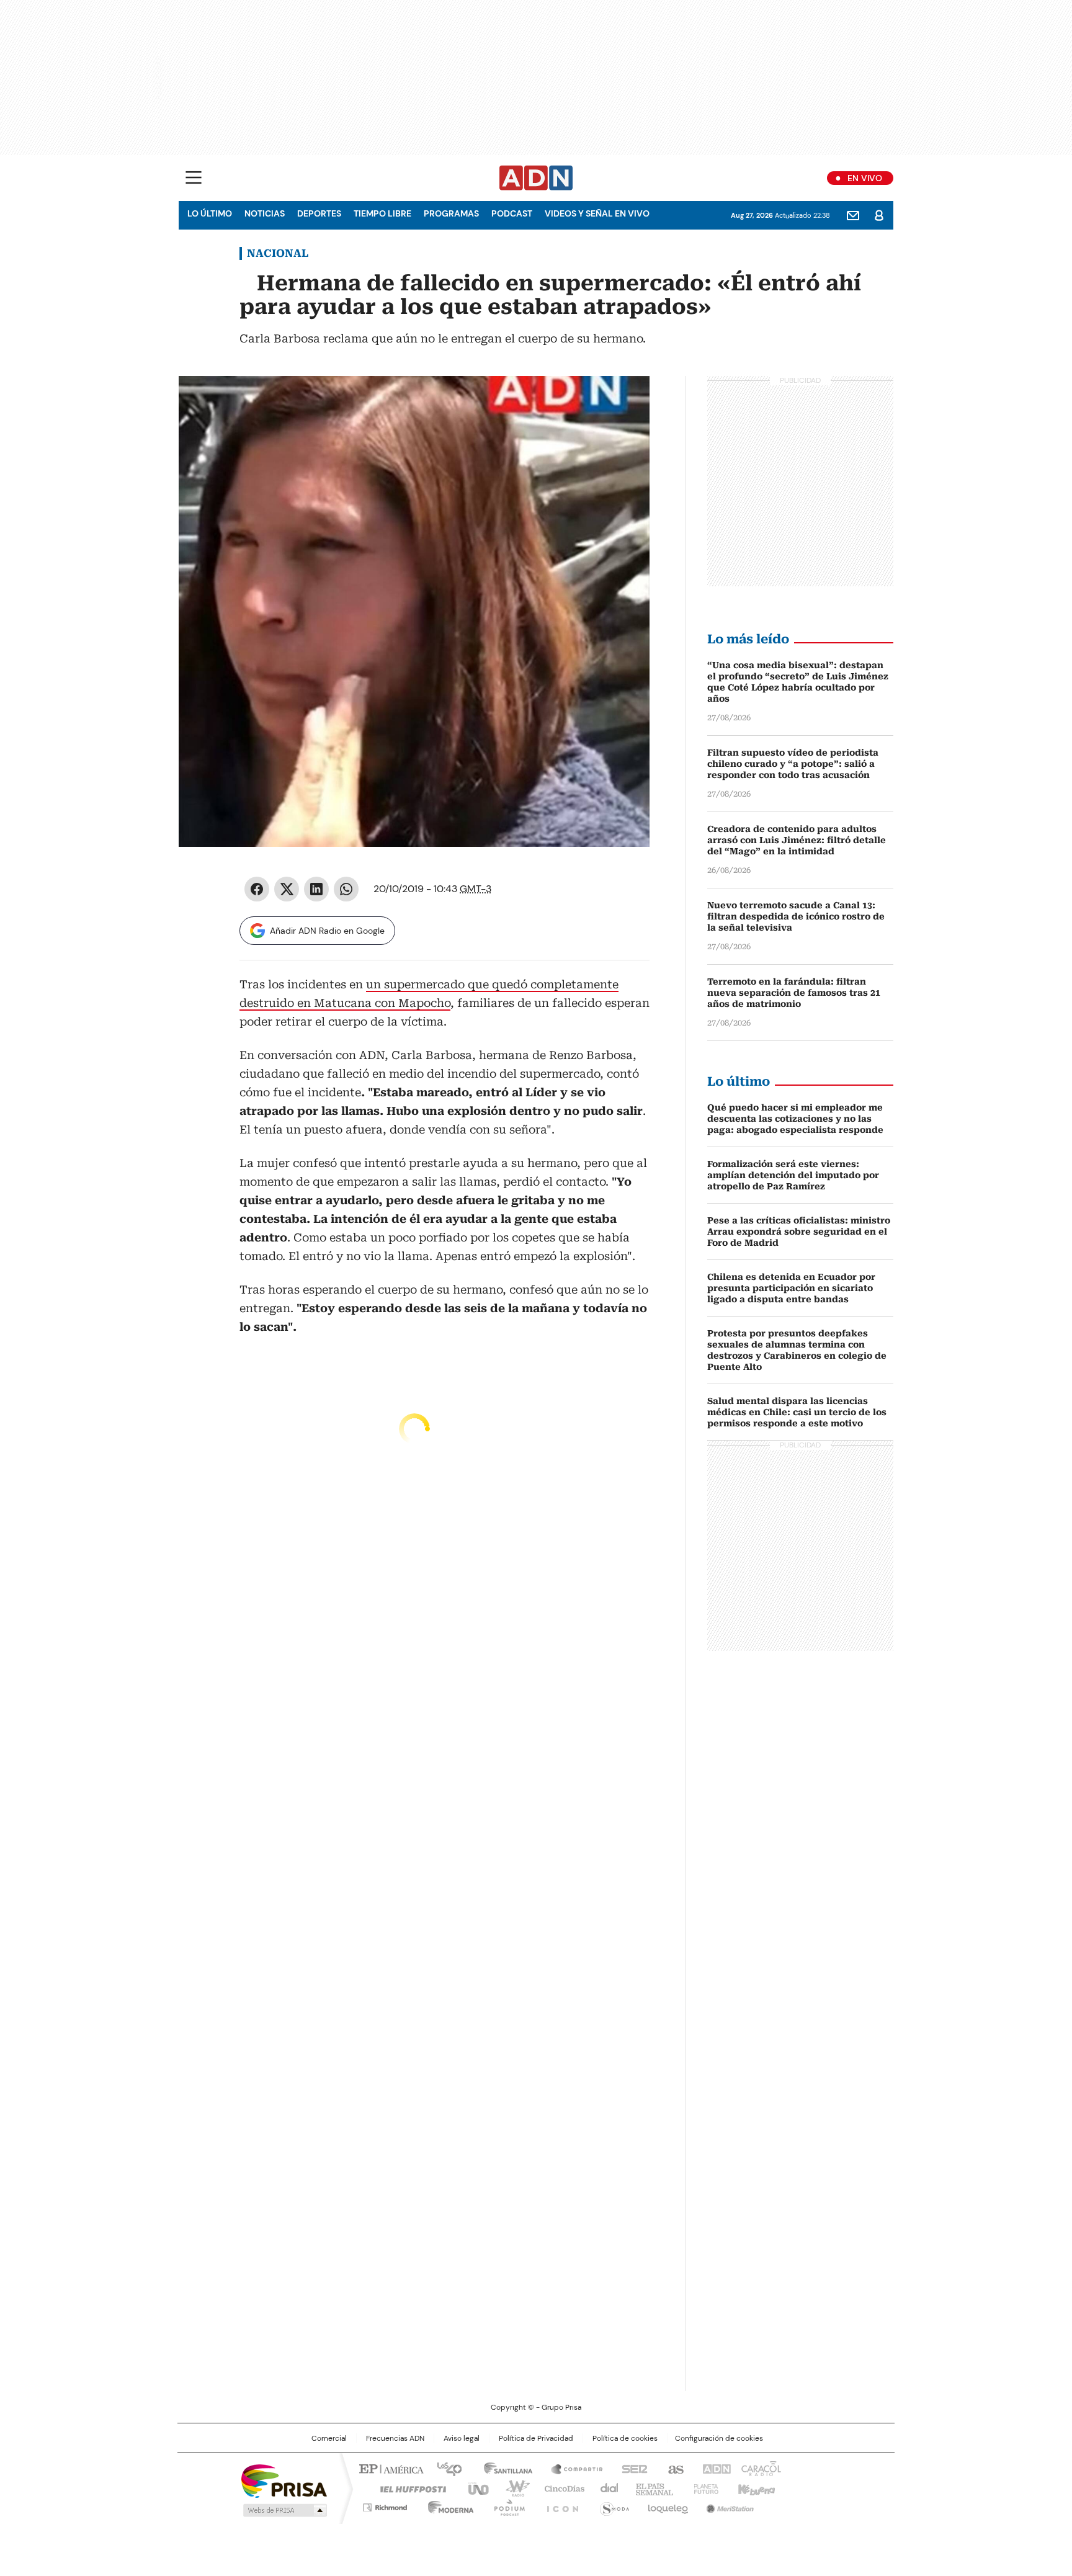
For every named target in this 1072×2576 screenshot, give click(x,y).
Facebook (257, 889)
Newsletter (853, 215)
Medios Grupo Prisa (284, 2510)
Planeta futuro (703, 2488)
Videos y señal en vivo (597, 213)
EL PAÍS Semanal (651, 2488)
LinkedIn (316, 889)
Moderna (448, 2505)
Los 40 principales (444, 2468)
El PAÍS (390, 2468)
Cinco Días (561, 2488)
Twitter (287, 889)
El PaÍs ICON (559, 2505)
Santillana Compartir (571, 2468)
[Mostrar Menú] (194, 177)
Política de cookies (625, 2438)
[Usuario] (879, 215)
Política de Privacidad (536, 2438)
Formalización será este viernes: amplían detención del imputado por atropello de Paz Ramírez (793, 1175)
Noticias (265, 213)
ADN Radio (536, 178)
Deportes (319, 213)
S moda (612, 2505)
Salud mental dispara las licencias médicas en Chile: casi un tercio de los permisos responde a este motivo (797, 1412)
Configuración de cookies (719, 2438)
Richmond (385, 2505)
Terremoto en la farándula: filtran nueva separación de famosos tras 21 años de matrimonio (794, 993)
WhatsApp (346, 889)
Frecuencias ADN (395, 2438)
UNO (474, 2488)
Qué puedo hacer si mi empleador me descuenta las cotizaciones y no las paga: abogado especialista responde (795, 1119)
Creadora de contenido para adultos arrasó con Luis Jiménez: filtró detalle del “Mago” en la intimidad (797, 840)
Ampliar (625, 401)
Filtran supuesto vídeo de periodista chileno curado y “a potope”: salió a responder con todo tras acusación (793, 764)
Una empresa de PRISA (284, 2480)
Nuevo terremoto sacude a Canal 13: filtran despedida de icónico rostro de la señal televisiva (796, 916)
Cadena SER (631, 2468)
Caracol (760, 2468)
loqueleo (667, 2505)
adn (714, 2468)
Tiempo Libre (382, 213)
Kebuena (755, 2488)
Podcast (512, 213)
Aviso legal (462, 2438)
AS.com (673, 2468)
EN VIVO (865, 178)
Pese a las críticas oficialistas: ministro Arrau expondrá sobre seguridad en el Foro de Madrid (799, 1232)
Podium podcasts (506, 2505)
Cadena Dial (606, 2488)
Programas (451, 213)
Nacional (278, 253)
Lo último (210, 213)
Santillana (502, 2468)
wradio (512, 2488)
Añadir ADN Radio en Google (327, 931)
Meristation (728, 2505)
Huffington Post (408, 2488)
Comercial (329, 2438)
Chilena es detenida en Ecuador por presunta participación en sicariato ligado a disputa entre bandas (791, 1288)
